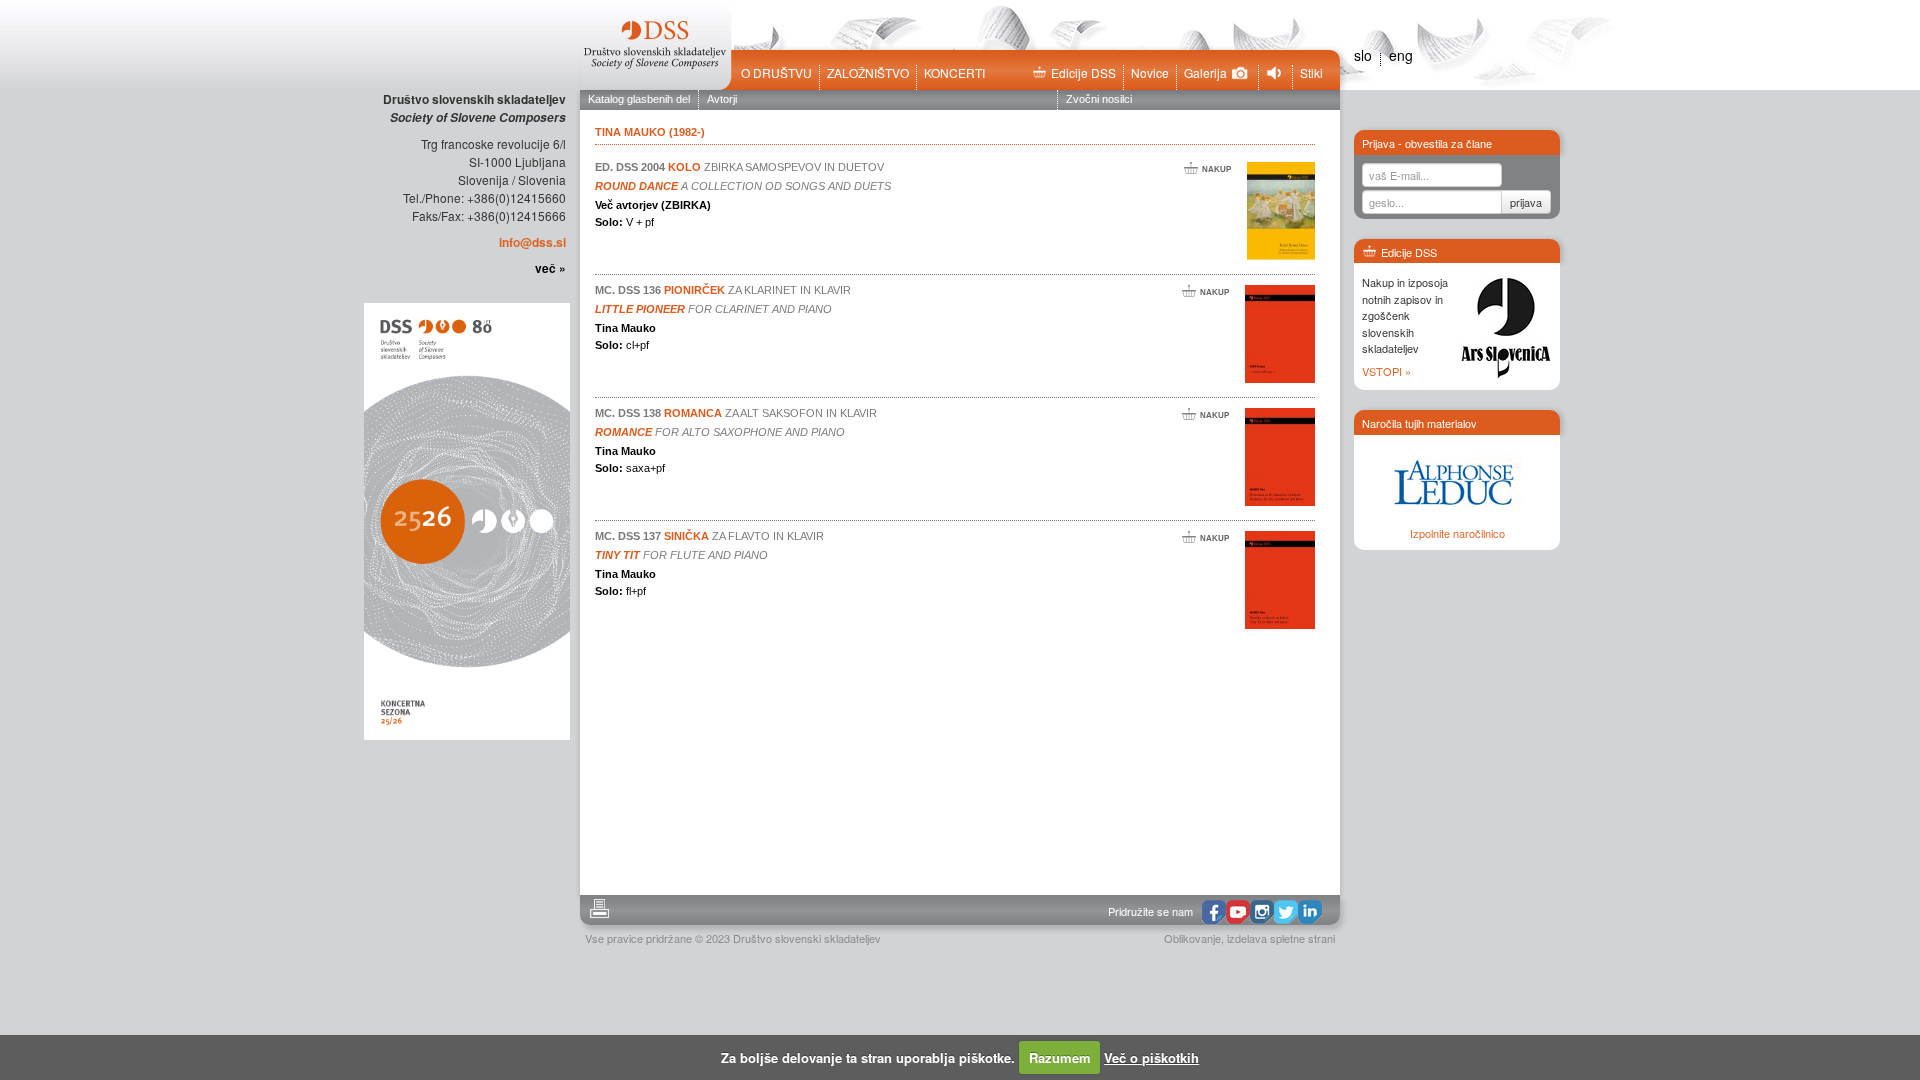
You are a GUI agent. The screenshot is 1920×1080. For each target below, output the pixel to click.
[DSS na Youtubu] (1238, 912)
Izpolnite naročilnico (1457, 533)
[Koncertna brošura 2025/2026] (465, 520)
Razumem (1060, 1057)
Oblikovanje (1192, 938)
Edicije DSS (1083, 73)
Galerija (1205, 73)
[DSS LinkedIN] (1310, 912)
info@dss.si (532, 242)
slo (1363, 55)
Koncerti (954, 73)
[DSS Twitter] (1286, 912)
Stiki (1311, 73)
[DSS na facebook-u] (1214, 912)
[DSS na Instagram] (1262, 912)
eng (1401, 55)
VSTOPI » (1386, 371)
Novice (1150, 73)
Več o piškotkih (1151, 1057)
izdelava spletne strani (1281, 938)
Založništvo (868, 73)
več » (550, 268)
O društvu (776, 73)
